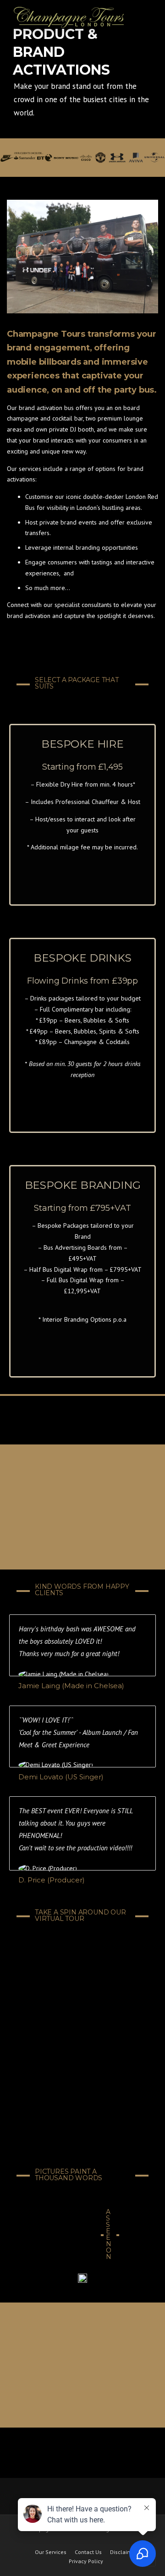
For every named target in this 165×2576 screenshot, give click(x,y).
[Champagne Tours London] (69, 17)
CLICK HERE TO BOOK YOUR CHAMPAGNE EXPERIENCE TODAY (82, 1508)
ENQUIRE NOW (83, 870)
